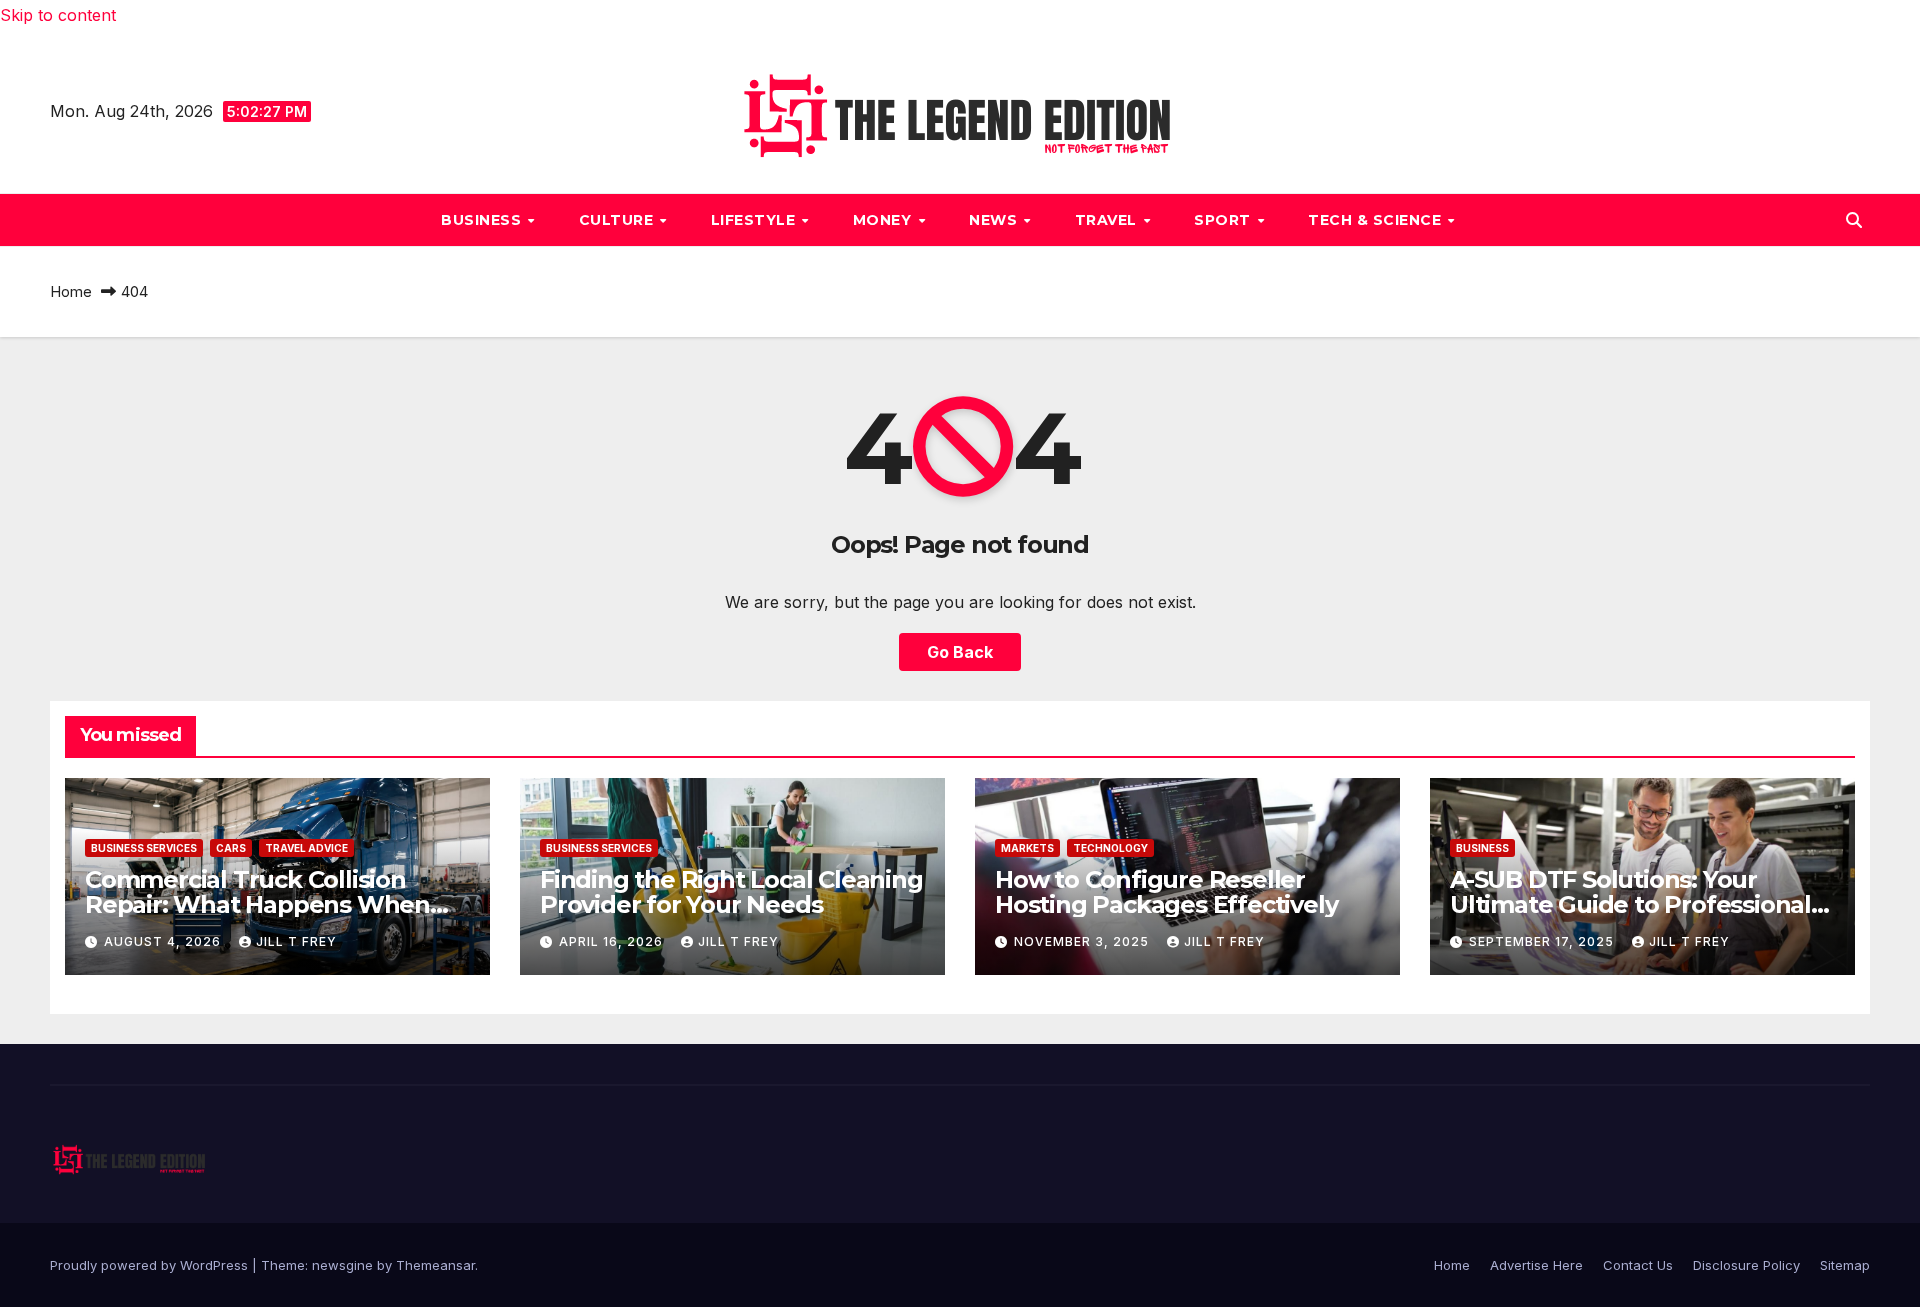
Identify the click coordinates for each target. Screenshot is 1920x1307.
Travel (1108, 220)
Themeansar (435, 1265)
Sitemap (1845, 1265)
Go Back (960, 652)
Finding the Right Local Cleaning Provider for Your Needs (731, 892)
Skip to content (58, 15)
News (995, 220)
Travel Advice (306, 848)
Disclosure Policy (1746, 1265)
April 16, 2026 (613, 941)
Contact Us (1638, 1265)
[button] (1854, 220)
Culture (618, 220)
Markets (1027, 848)
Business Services (144, 848)
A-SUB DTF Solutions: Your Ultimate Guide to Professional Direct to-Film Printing (1630, 904)
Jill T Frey (296, 941)
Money (884, 220)
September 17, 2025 (1543, 941)
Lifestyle (755, 220)
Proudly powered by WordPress (151, 1265)
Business (483, 220)
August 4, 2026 (164, 941)
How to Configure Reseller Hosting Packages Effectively (1166, 892)
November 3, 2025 (1083, 941)
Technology (1110, 848)
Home (71, 291)
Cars (231, 848)
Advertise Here (1536, 1265)
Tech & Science (1377, 220)
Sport (1224, 220)
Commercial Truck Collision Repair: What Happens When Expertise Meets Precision (257, 904)
